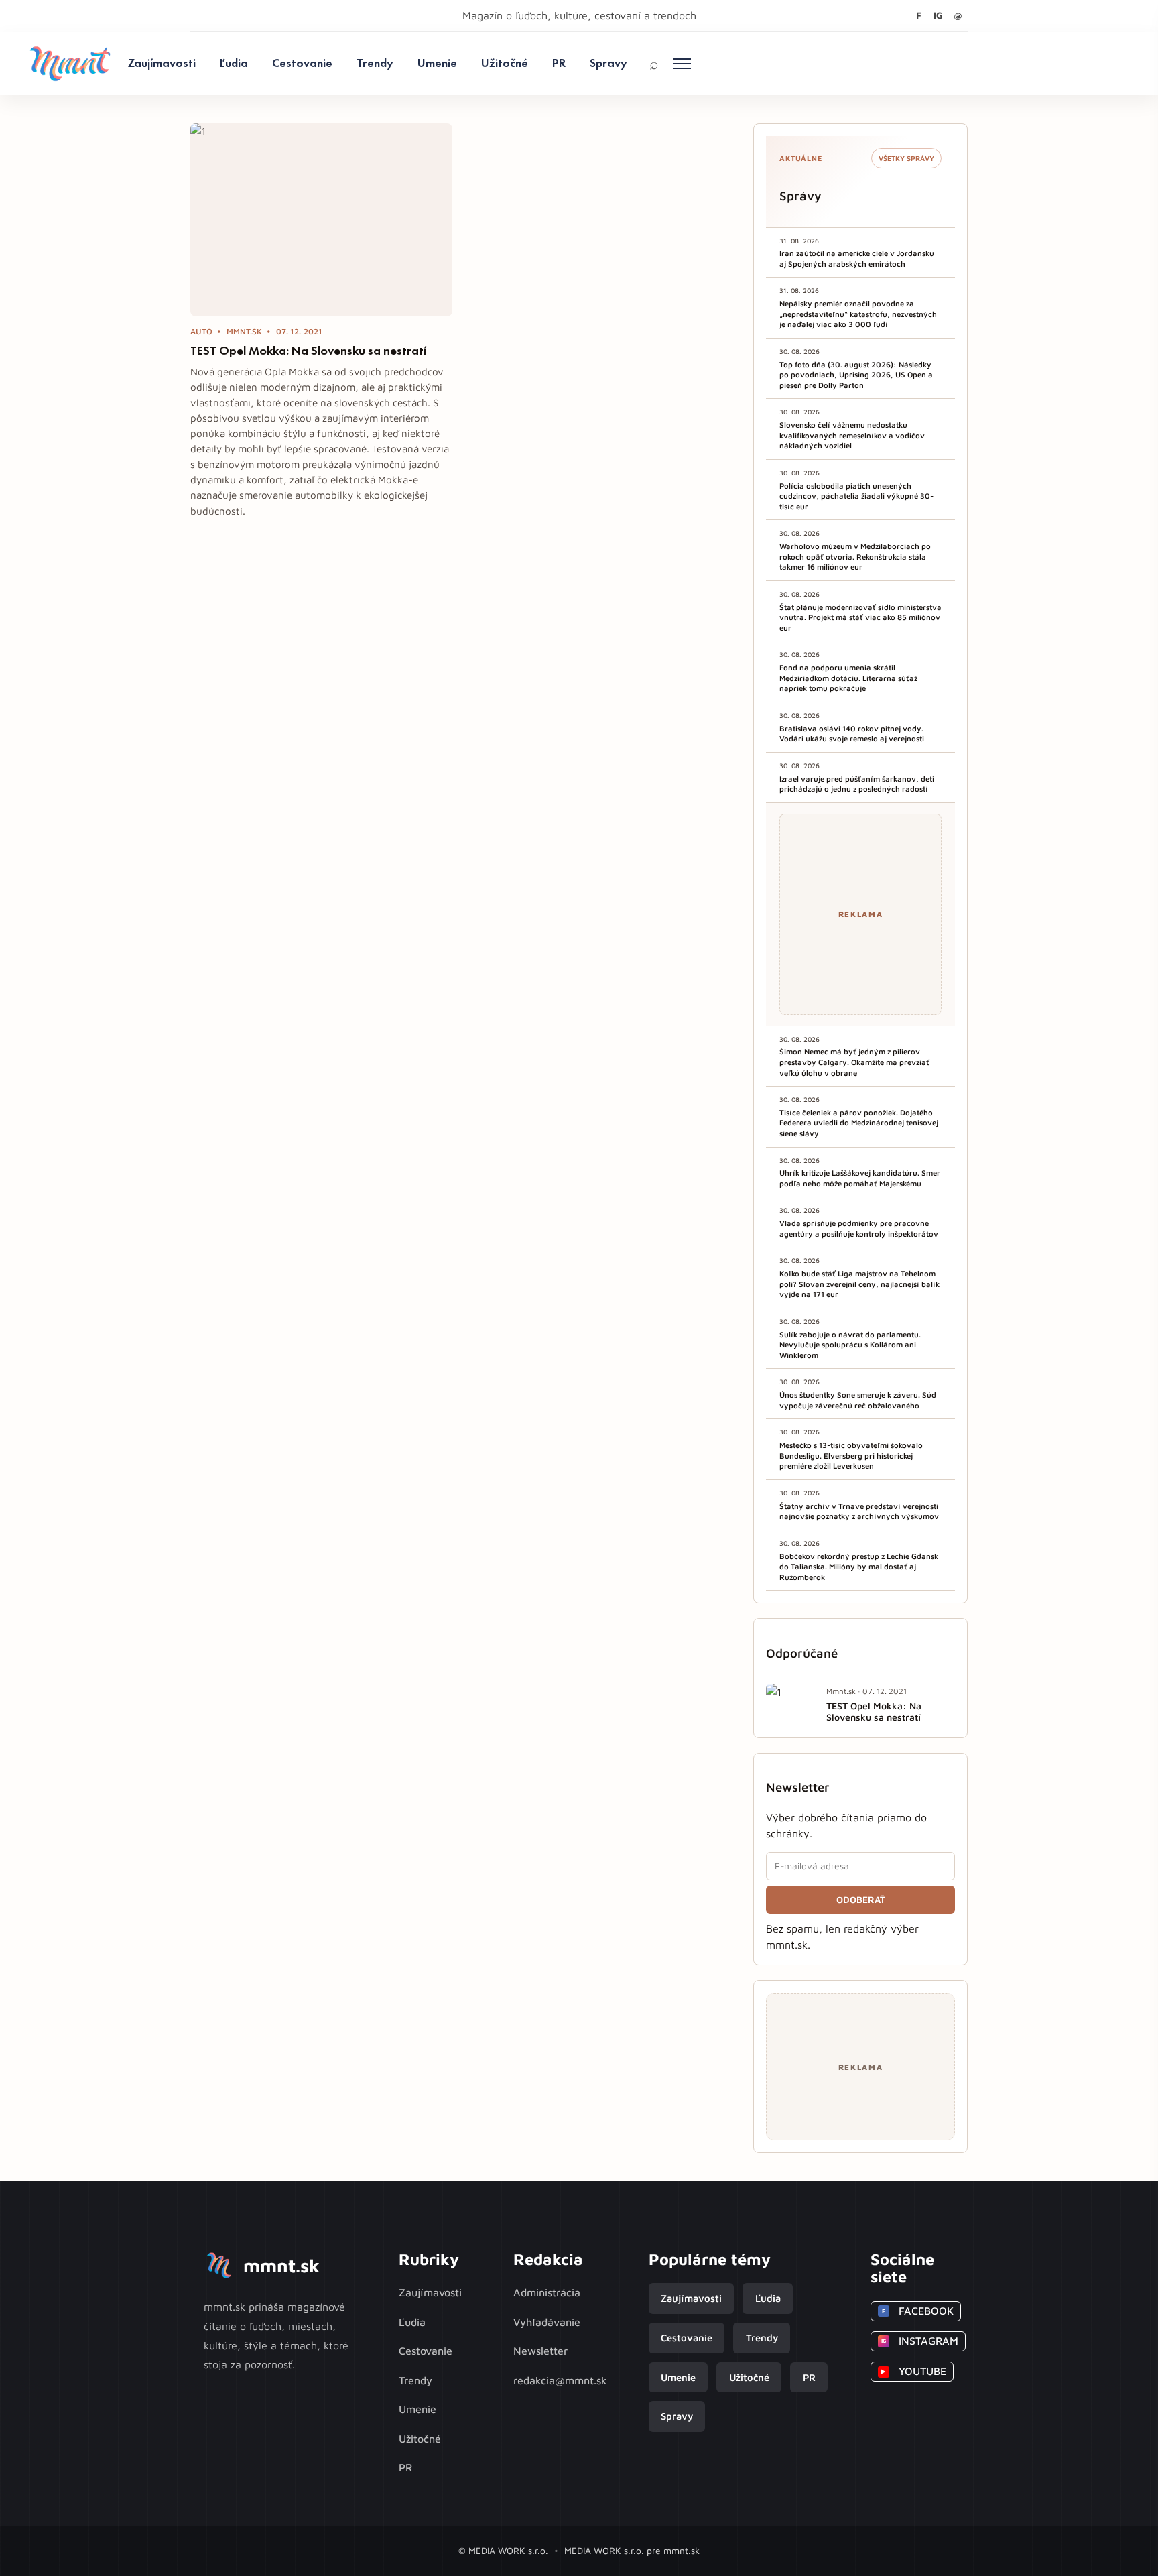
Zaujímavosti (162, 63)
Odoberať (861, 1900)
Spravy (608, 63)
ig (938, 15)
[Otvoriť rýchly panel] (682, 64)
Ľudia (234, 63)
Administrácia (547, 2292)
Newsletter (540, 2351)
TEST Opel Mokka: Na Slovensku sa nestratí (308, 351)
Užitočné (505, 63)
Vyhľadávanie (547, 2322)
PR (559, 63)
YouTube (913, 2371)
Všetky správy (906, 158)
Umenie (437, 63)
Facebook (918, 2311)
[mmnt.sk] (70, 64)
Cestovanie (302, 63)
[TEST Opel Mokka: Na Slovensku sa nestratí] (321, 220)
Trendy (375, 63)
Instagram (920, 2341)
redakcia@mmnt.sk (560, 2380)
